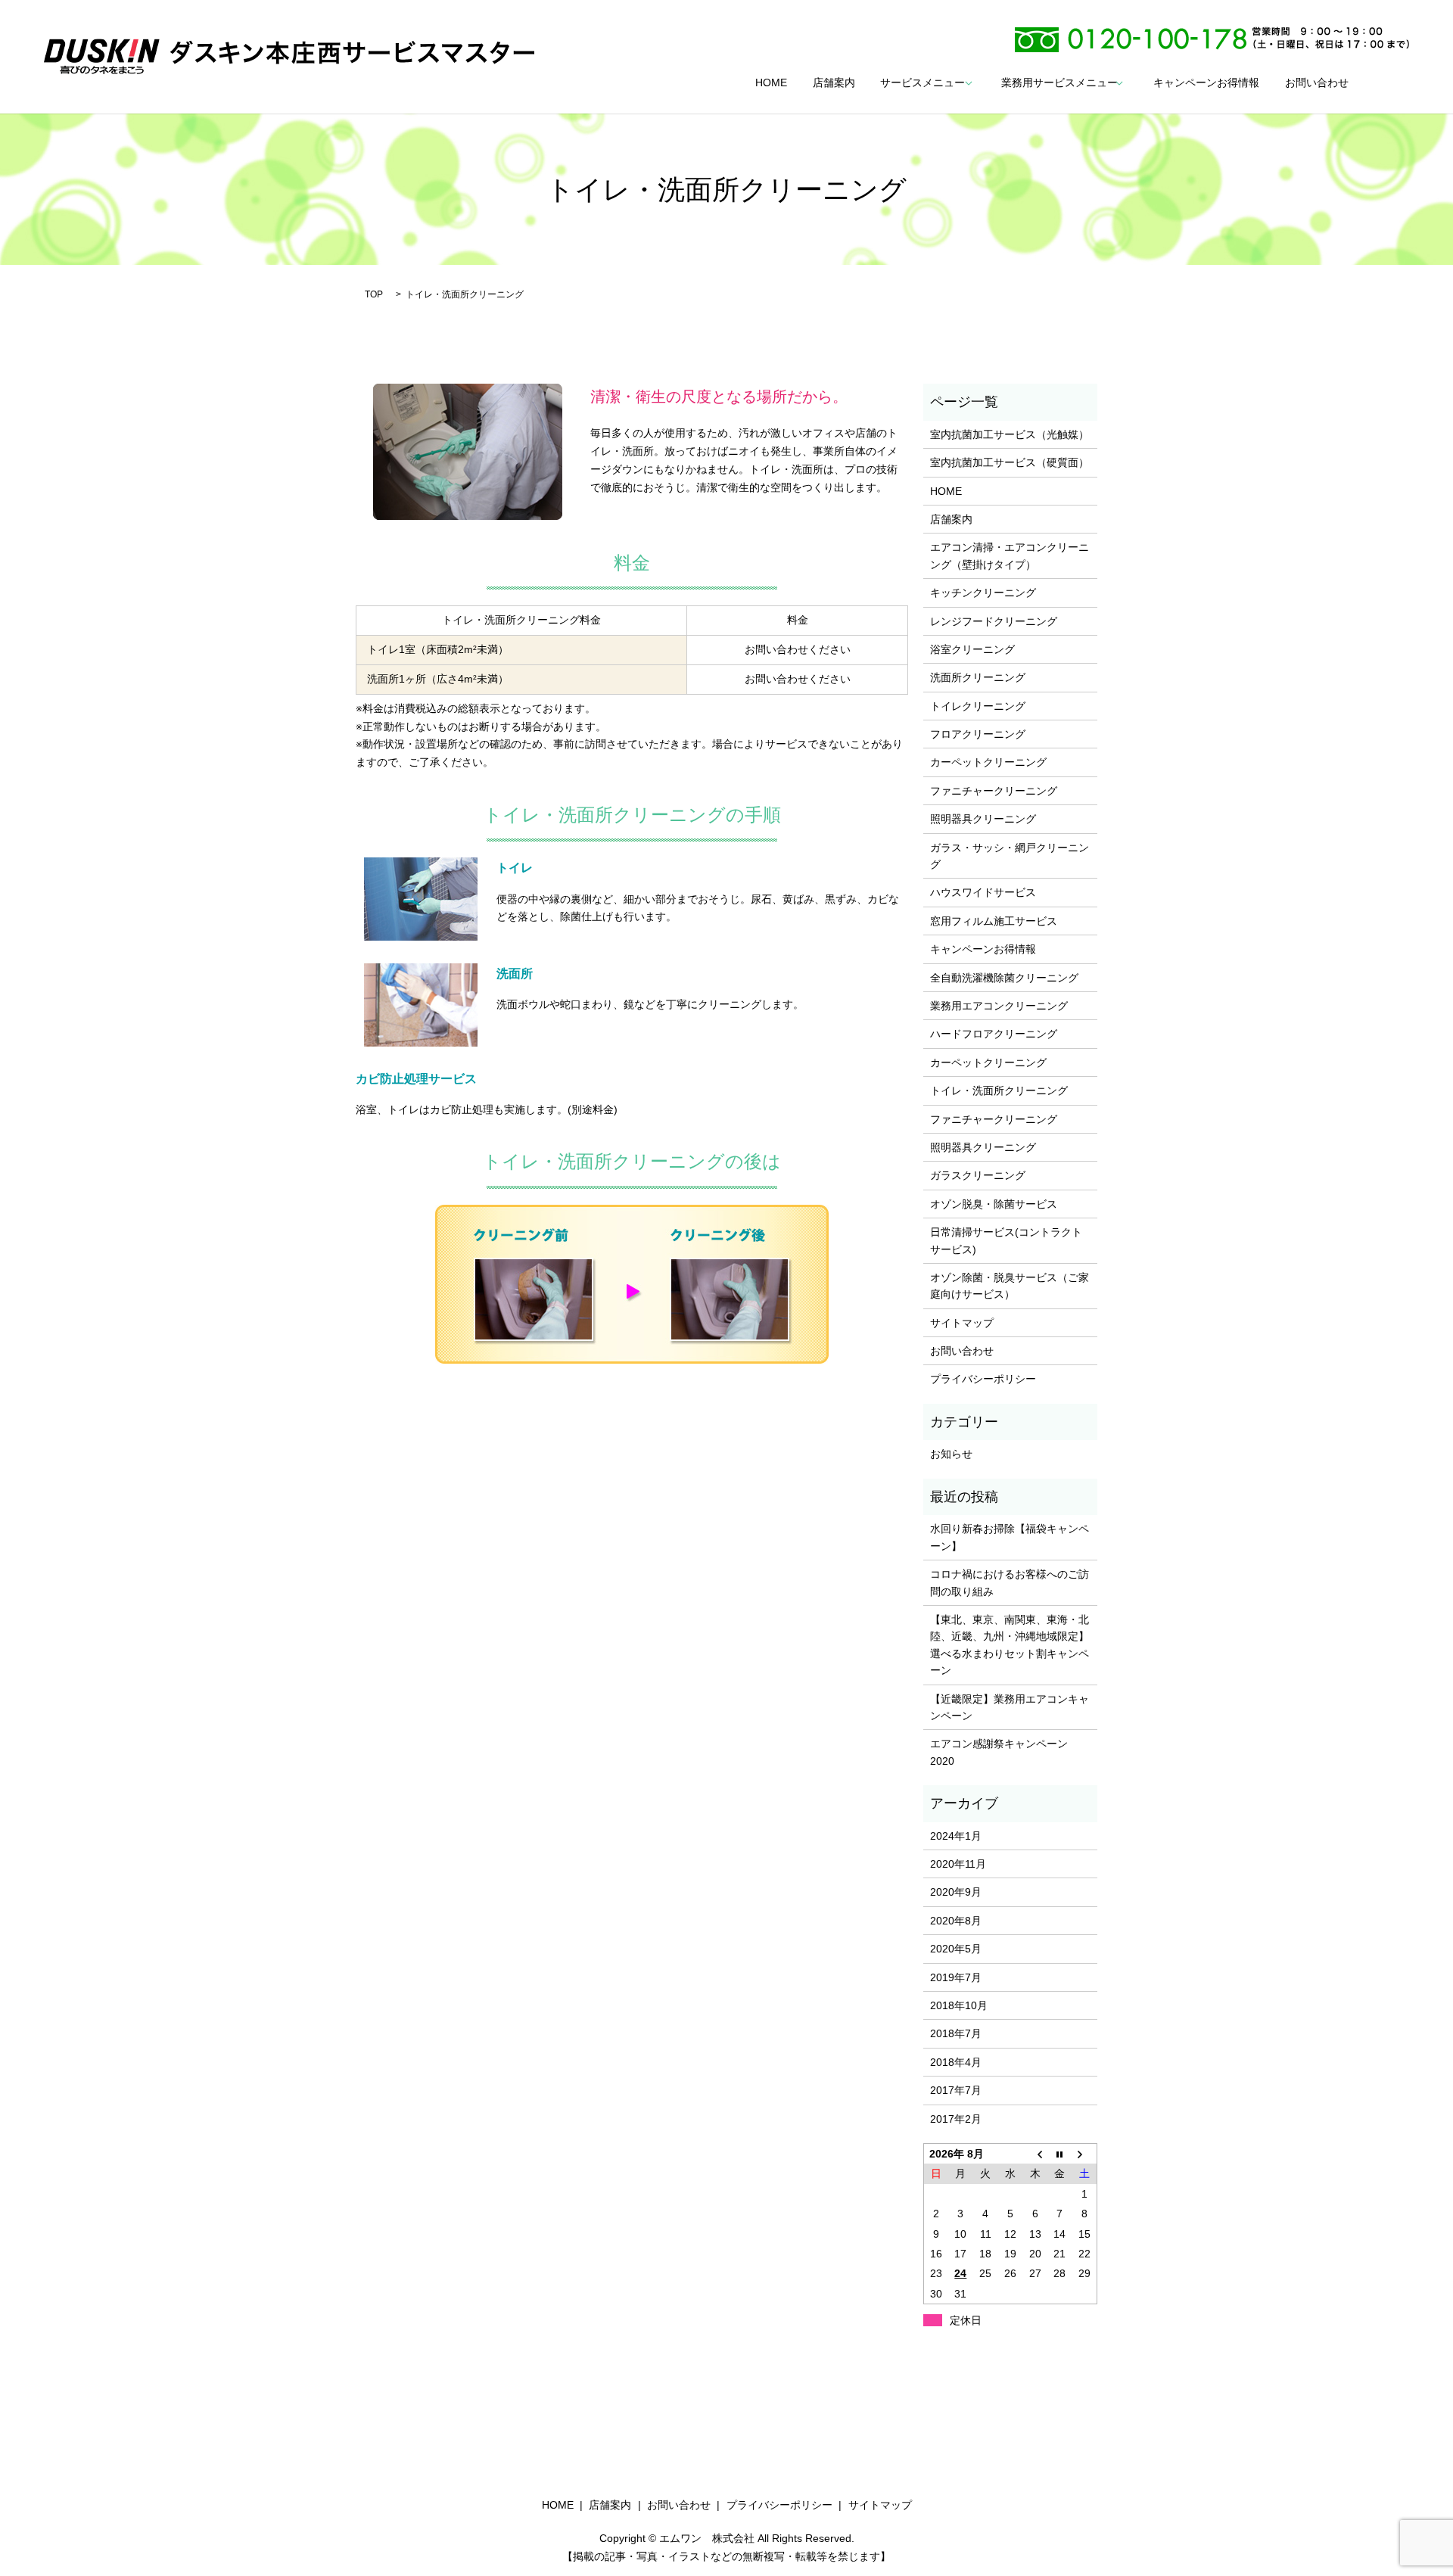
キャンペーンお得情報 (1206, 83)
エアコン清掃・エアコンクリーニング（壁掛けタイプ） (1010, 555)
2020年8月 (956, 1921)
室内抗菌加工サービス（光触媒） (1010, 434)
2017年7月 (956, 2090)
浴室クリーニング (972, 649)
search (1386, 83)
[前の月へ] (1035, 2154)
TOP (374, 294)
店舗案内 (834, 83)
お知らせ (951, 1454)
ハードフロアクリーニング (994, 1034)
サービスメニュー (923, 83)
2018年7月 (956, 2033)
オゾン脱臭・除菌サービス (994, 1204)
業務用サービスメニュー (1059, 83)
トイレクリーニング (978, 706)
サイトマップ (962, 1323)
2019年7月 (956, 1977)
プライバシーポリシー (983, 1379)
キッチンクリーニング (983, 593)
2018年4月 (956, 2062)
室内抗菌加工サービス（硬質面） (1010, 462)
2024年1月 (956, 1836)
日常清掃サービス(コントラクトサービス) (1006, 1240)
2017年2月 (956, 2119)
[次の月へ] (1085, 2154)
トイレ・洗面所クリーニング (999, 1090)
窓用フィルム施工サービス (994, 921)
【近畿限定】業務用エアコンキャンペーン (1010, 1707)
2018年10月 (959, 2005)
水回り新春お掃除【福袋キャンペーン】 (1010, 1537)
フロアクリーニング (978, 734)
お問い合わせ (1317, 83)
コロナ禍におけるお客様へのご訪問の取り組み (1010, 1582)
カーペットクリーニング (988, 762)
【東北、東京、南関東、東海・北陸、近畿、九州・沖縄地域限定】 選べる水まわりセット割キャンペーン (1010, 1645)
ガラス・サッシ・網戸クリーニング (1010, 856)
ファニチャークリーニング (994, 791)
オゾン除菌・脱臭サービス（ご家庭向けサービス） (1010, 1286)
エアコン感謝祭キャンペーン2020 (999, 1752)
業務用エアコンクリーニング (999, 1006)
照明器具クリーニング (983, 819)
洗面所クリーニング (978, 677)
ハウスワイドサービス (983, 892)
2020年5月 (956, 1949)
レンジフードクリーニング (994, 621)
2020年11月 (958, 1864)
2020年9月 (956, 1892)
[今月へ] (1060, 2154)
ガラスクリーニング (978, 1175)
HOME (771, 83)
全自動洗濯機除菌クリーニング (1004, 978)
